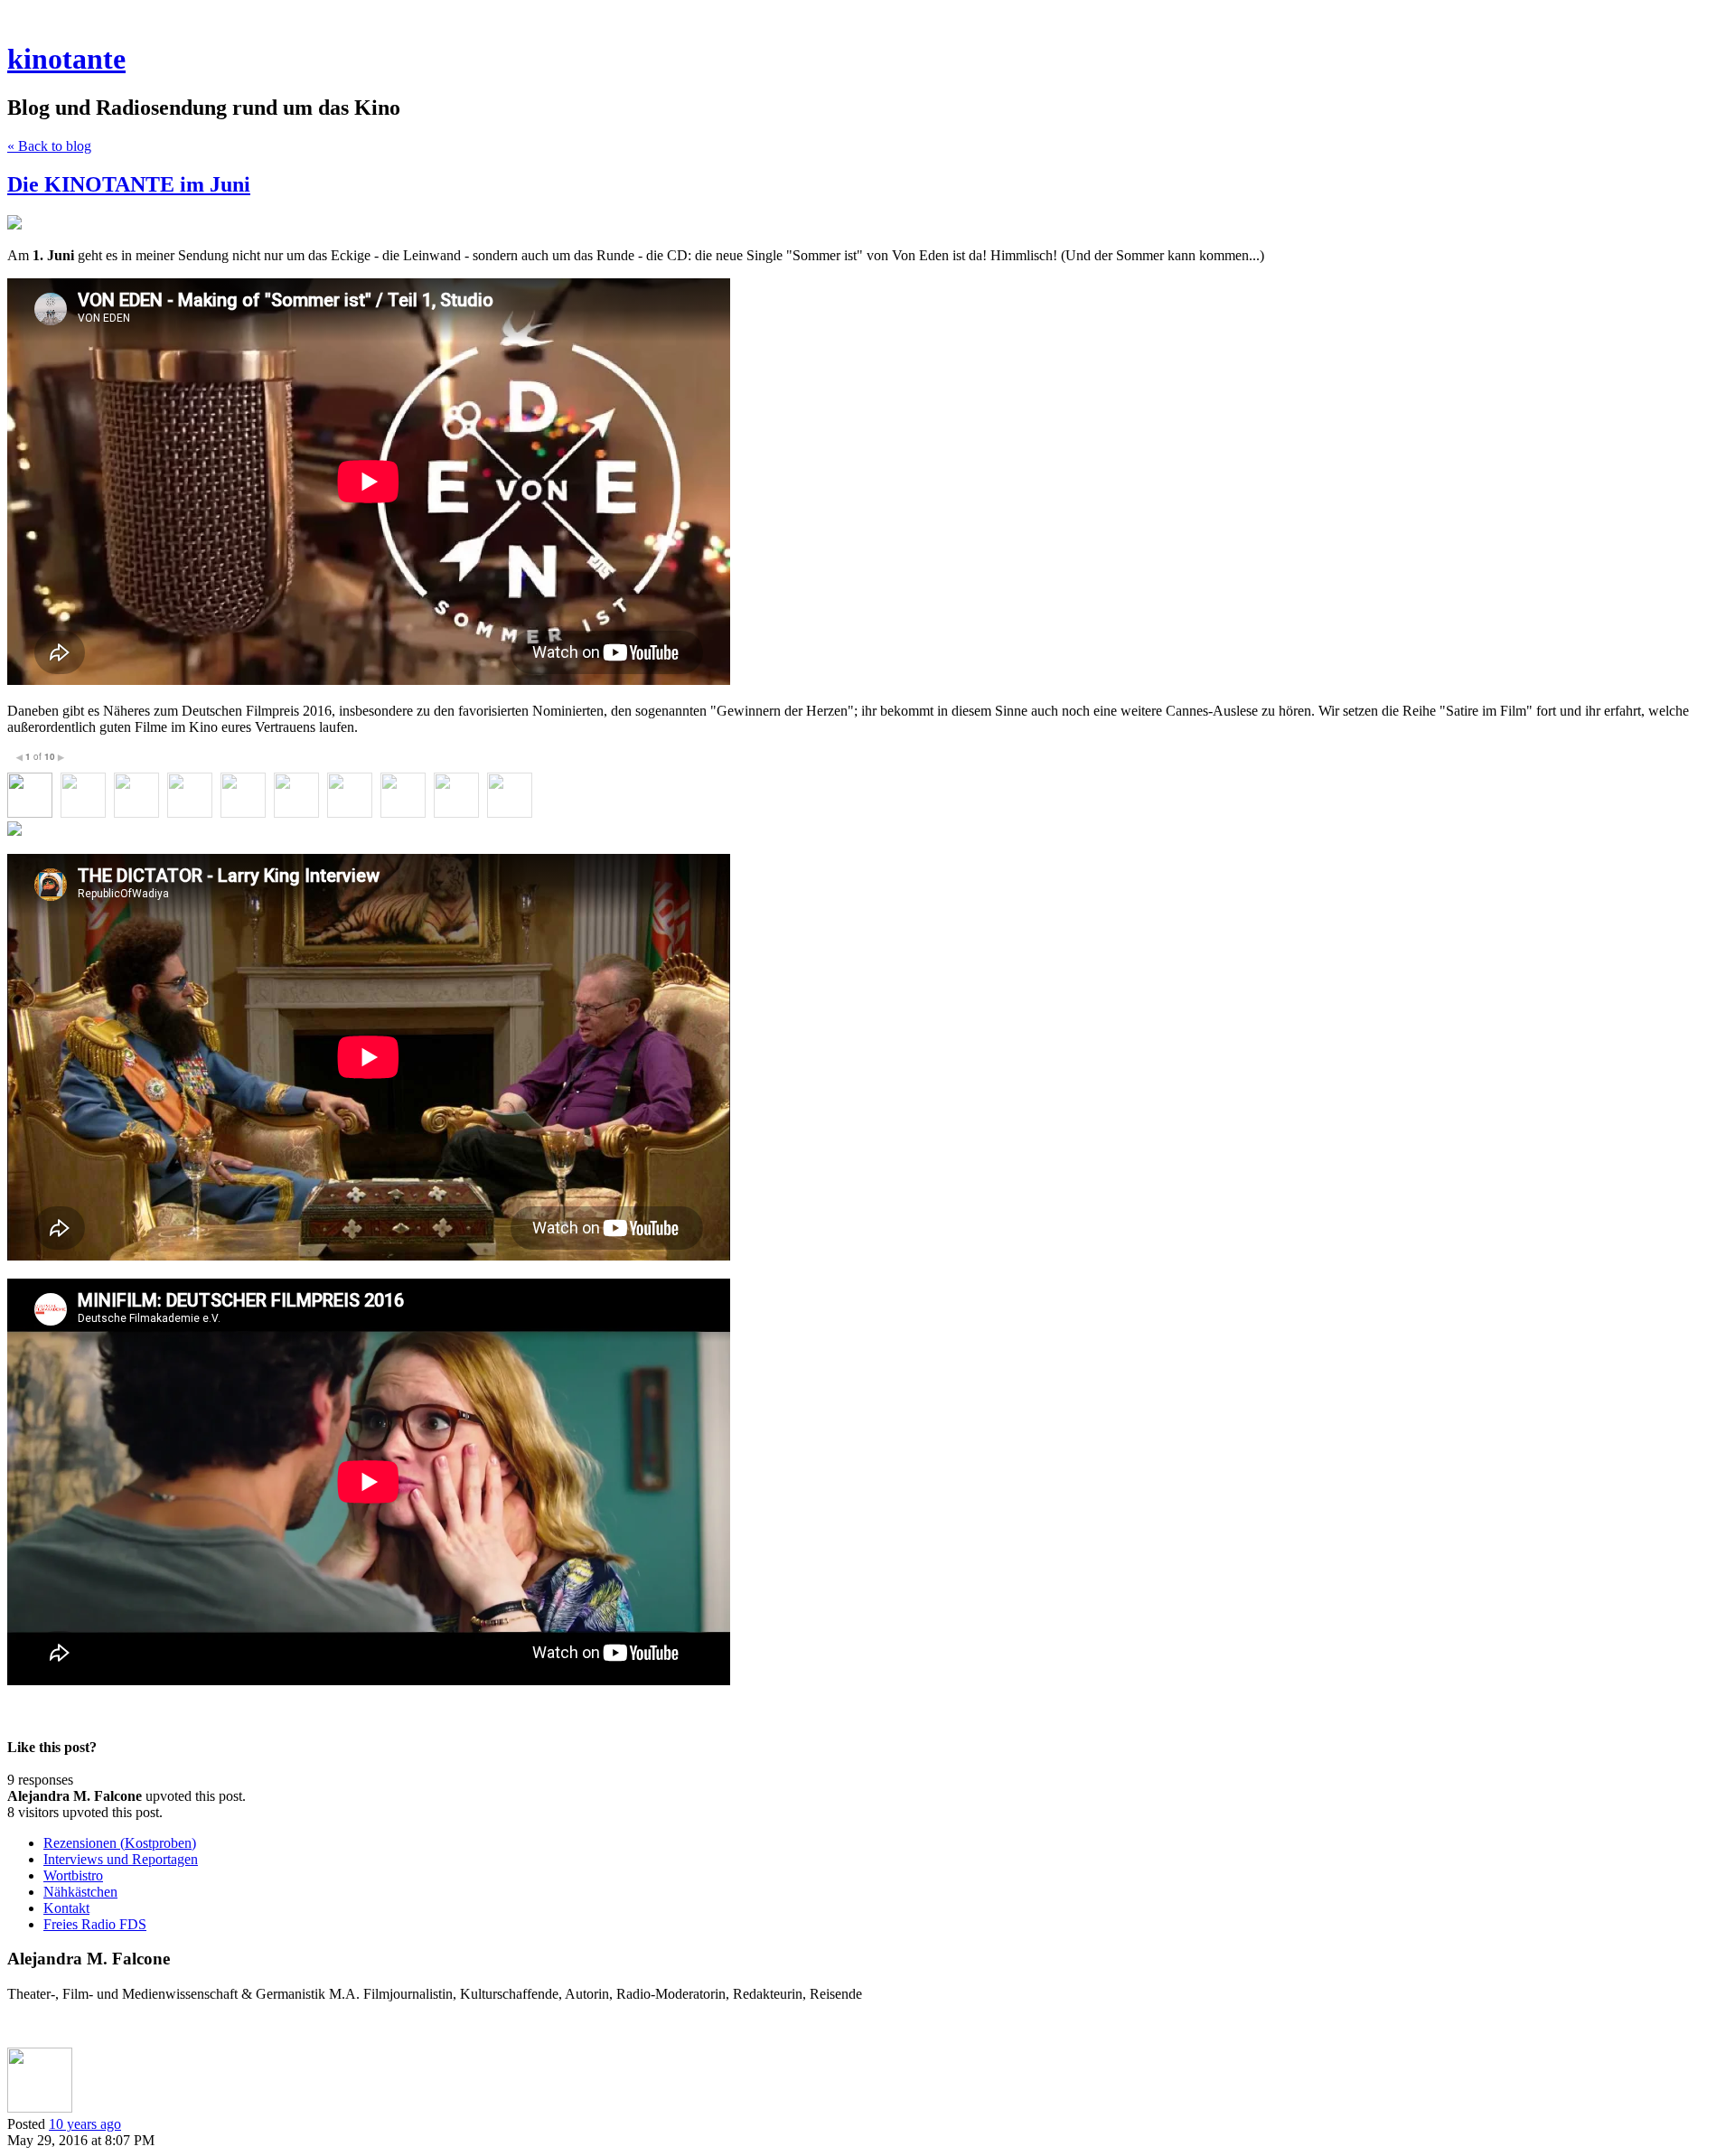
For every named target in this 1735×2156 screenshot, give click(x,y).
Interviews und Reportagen (121, 1859)
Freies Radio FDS (95, 1924)
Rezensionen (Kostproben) (120, 1843)
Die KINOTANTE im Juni (129, 184)
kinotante (66, 59)
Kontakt (66, 1908)
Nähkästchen (80, 1892)
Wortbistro (73, 1875)
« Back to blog (49, 146)
